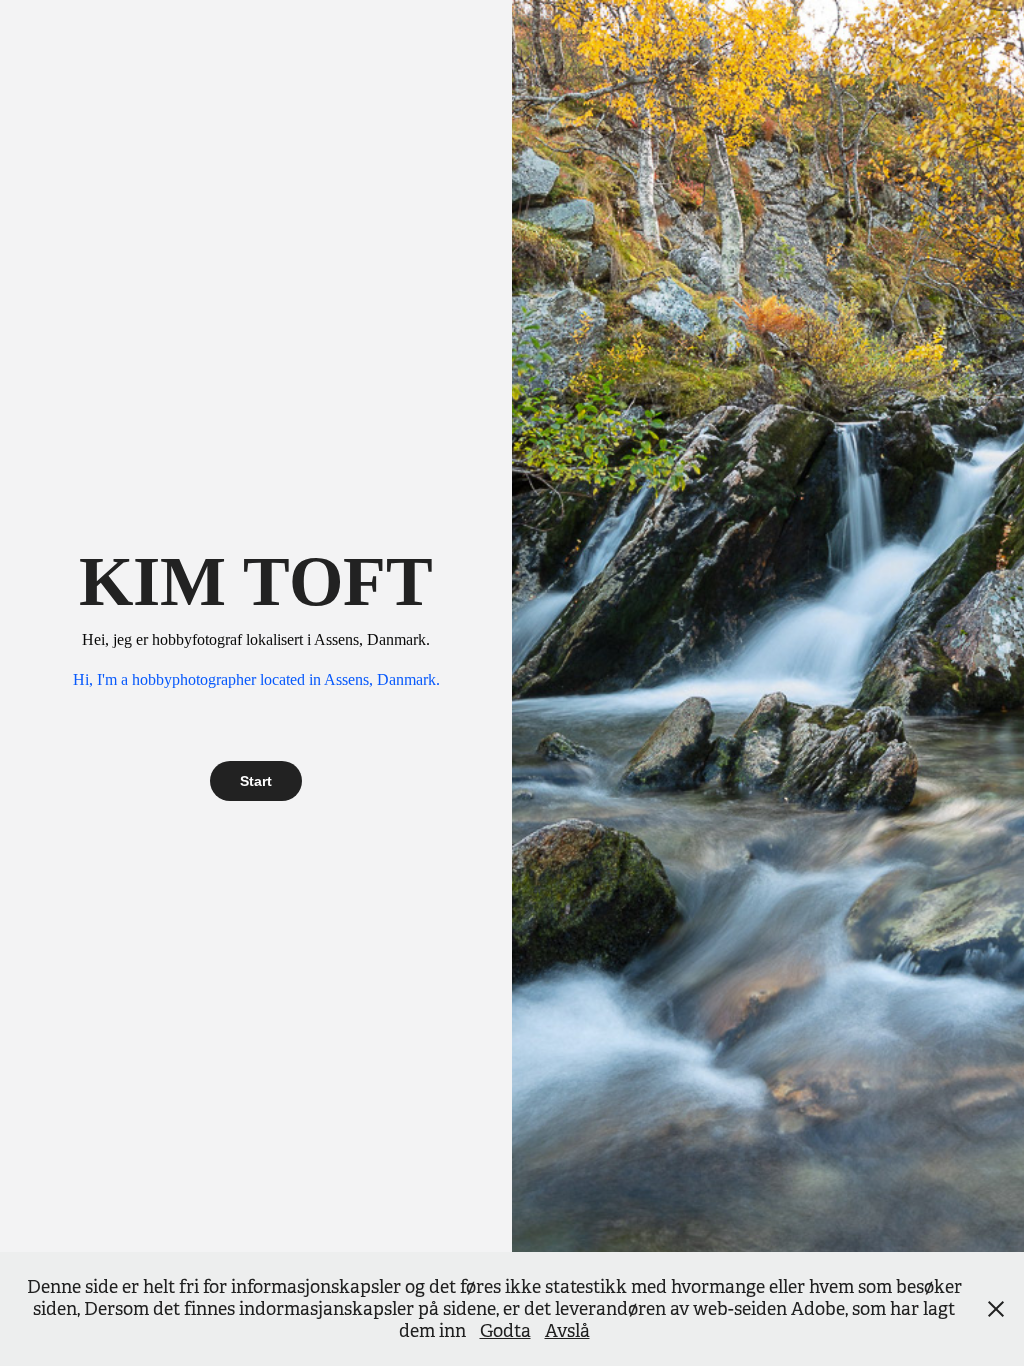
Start (256, 781)
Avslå (567, 1331)
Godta (505, 1331)
